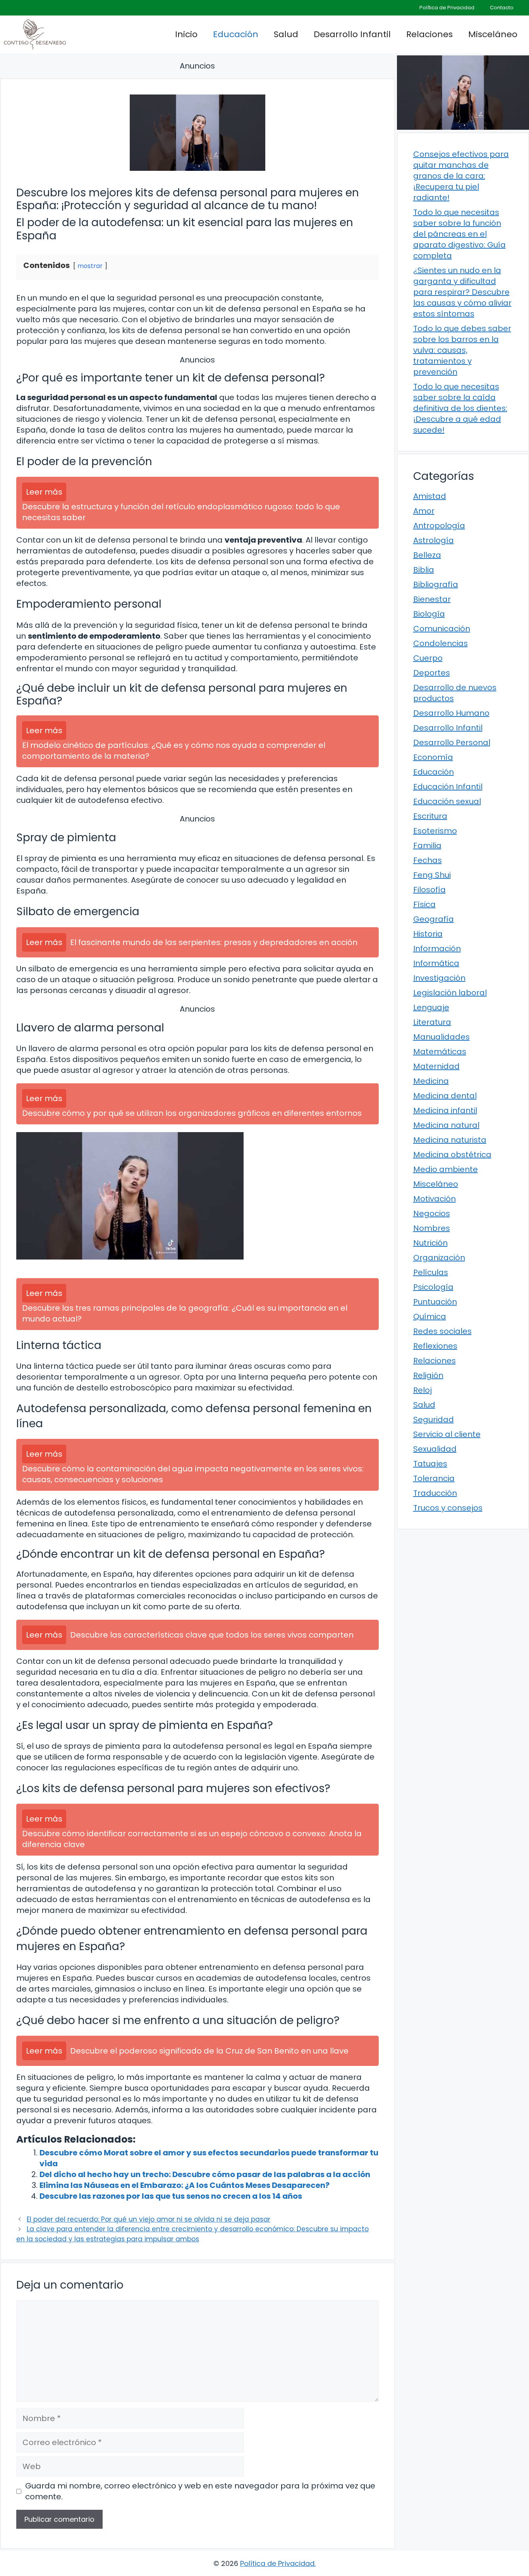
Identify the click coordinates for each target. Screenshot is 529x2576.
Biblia (424, 570)
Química (430, 1316)
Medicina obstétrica (452, 1155)
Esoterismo (435, 831)
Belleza (427, 555)
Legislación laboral (450, 993)
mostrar (90, 266)
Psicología (433, 1287)
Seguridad (434, 1419)
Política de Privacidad (447, 8)
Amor (424, 511)
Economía (433, 757)
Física (424, 904)
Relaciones (429, 34)
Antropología (439, 526)
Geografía (434, 919)
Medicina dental (445, 1096)
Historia (428, 934)
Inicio (186, 34)
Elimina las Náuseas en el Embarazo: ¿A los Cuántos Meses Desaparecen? (185, 2185)
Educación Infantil (448, 787)
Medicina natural (446, 1125)
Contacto (502, 8)
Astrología (434, 540)
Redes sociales (442, 1331)
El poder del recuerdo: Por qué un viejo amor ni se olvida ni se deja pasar (149, 2219)
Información (437, 949)
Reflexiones (435, 1346)
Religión (428, 1375)
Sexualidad (435, 1449)
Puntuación (435, 1302)
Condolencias (441, 643)
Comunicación (442, 629)
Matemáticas (440, 1052)
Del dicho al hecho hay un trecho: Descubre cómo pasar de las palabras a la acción (205, 2174)
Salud (286, 34)
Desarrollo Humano (451, 713)
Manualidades (441, 1037)
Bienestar (432, 599)
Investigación (439, 978)
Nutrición (430, 1243)
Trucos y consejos (448, 1508)
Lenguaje (431, 1007)
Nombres (432, 1228)
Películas (431, 1272)
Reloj (423, 1390)
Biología (429, 614)
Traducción (435, 1493)
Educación (236, 34)
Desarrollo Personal (452, 742)
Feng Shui (432, 875)
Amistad (430, 496)
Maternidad (436, 1066)
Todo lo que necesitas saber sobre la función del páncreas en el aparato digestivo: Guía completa (459, 234)
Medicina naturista (450, 1140)
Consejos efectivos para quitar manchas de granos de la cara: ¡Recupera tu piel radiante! (461, 176)
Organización (439, 1258)
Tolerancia (434, 1478)
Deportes (432, 673)
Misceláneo (493, 34)
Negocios (432, 1213)
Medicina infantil (445, 1110)
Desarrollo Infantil (352, 34)
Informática (436, 963)
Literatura (432, 1022)
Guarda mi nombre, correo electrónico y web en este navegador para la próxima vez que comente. (200, 2491)
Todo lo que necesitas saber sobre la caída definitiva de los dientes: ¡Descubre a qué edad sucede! (460, 408)
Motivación (435, 1199)
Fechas (428, 860)
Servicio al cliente (447, 1434)
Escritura (430, 816)
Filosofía (429, 890)
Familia (427, 845)
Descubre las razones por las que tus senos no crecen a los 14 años (171, 2196)
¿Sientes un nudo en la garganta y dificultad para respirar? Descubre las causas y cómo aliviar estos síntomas (462, 292)
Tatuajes (430, 1464)
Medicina (431, 1081)
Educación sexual (447, 801)
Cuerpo (428, 658)
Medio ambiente (446, 1169)
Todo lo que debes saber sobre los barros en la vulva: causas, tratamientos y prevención (462, 350)
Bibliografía (436, 584)
